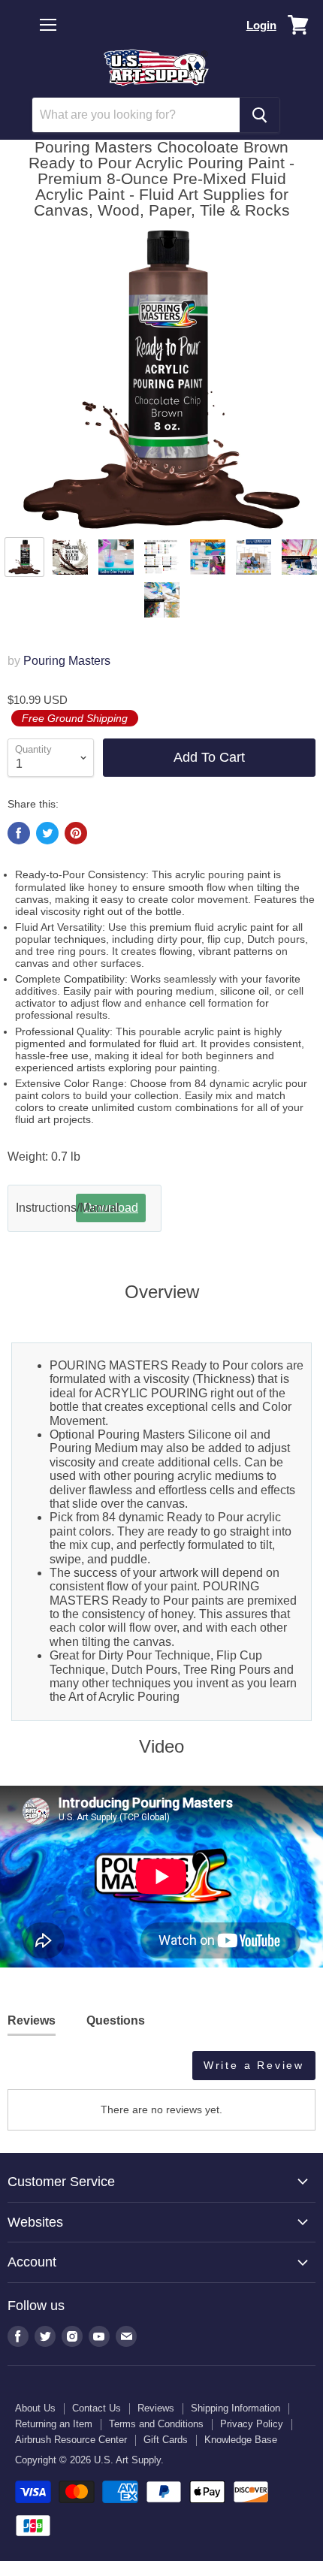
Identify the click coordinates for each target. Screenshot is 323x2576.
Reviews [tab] (32, 2020)
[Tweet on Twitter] (47, 833)
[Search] (260, 115)
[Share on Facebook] (19, 833)
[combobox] (136, 115)
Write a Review (254, 2065)
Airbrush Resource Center (71, 2440)
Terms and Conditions (156, 2424)
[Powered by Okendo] (45, 2071)
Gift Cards (166, 2440)
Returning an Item (54, 2424)
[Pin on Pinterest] (76, 833)
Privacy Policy (252, 2424)
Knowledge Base (241, 2440)
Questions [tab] (116, 2020)
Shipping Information (235, 2408)
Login (261, 25)
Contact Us (97, 2408)
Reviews (156, 2408)
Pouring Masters (67, 661)
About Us (35, 2408)
